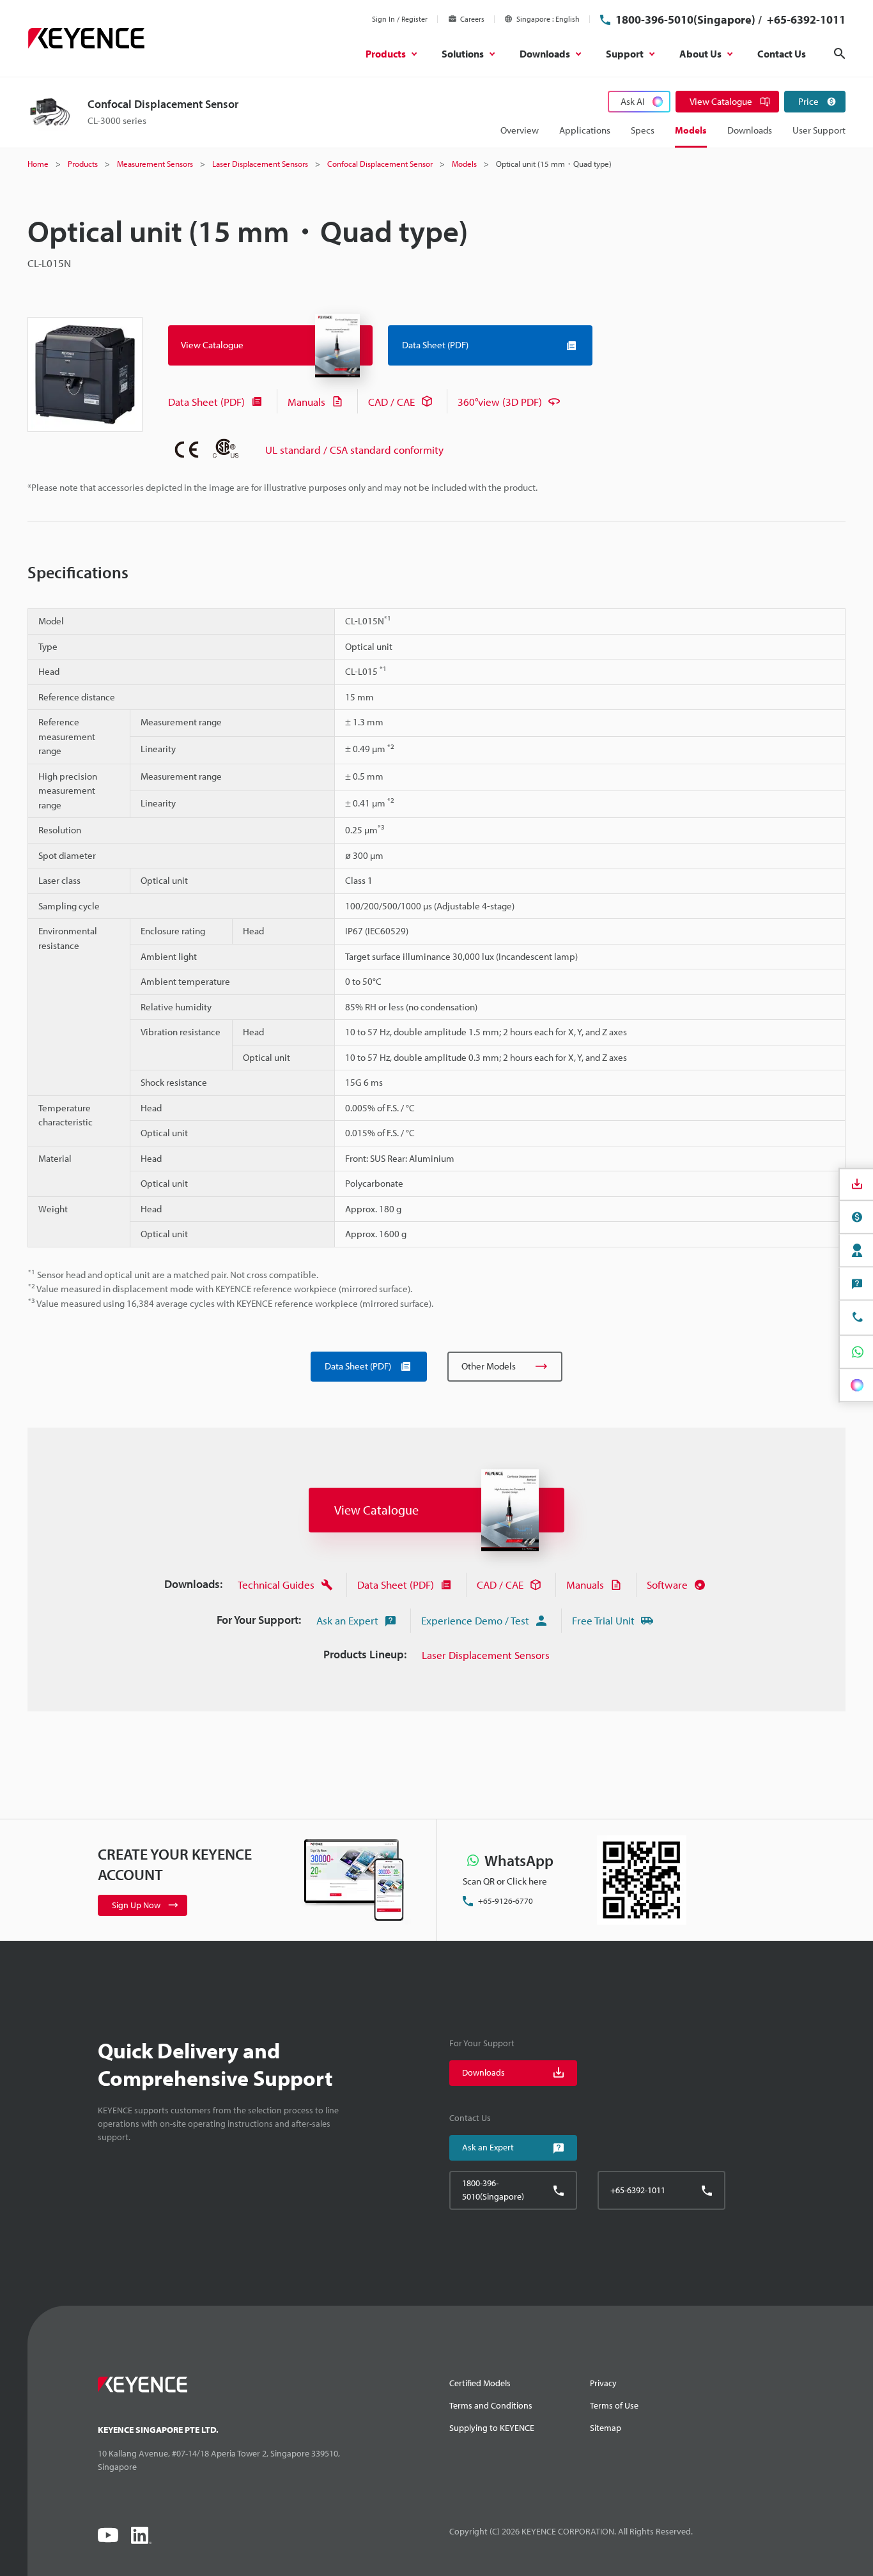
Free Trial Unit (603, 1620)
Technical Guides (276, 1585)
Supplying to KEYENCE (492, 2428)
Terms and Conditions (491, 2405)
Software (667, 1585)
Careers (472, 19)
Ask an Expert (347, 1620)
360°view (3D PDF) (500, 402)
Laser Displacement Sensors (486, 1655)
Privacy (603, 2383)
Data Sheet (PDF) (206, 402)
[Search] (840, 54)
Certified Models (480, 2383)
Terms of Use (614, 2405)
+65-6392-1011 (805, 19)
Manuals (306, 402)
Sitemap (606, 2428)
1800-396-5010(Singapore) (685, 19)
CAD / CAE (391, 402)
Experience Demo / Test (475, 1620)
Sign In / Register (400, 19)
